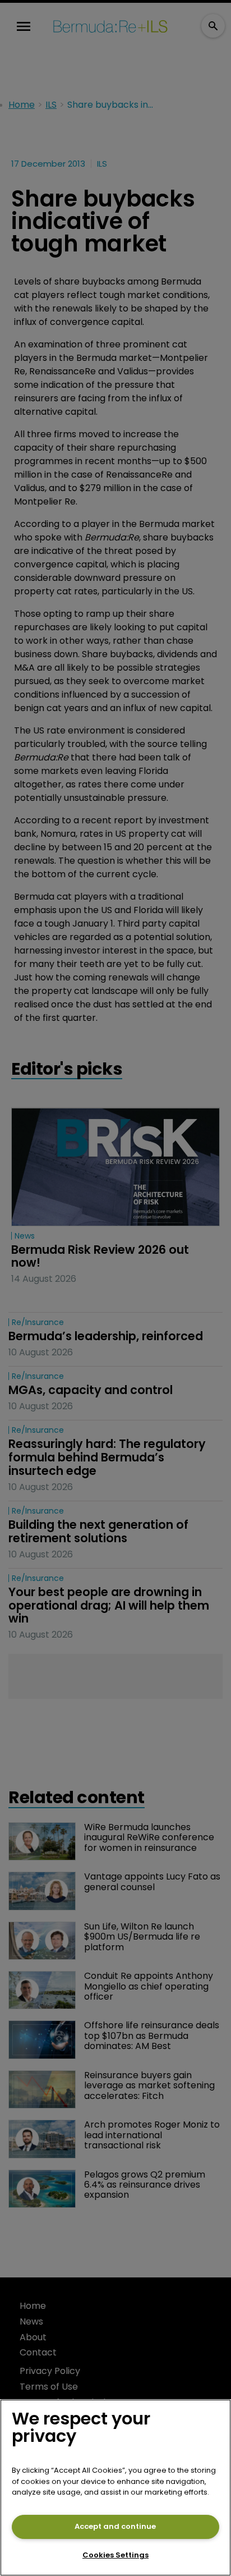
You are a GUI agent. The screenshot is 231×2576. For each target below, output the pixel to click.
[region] (115, 2488)
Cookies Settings (115, 2555)
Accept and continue (115, 2526)
